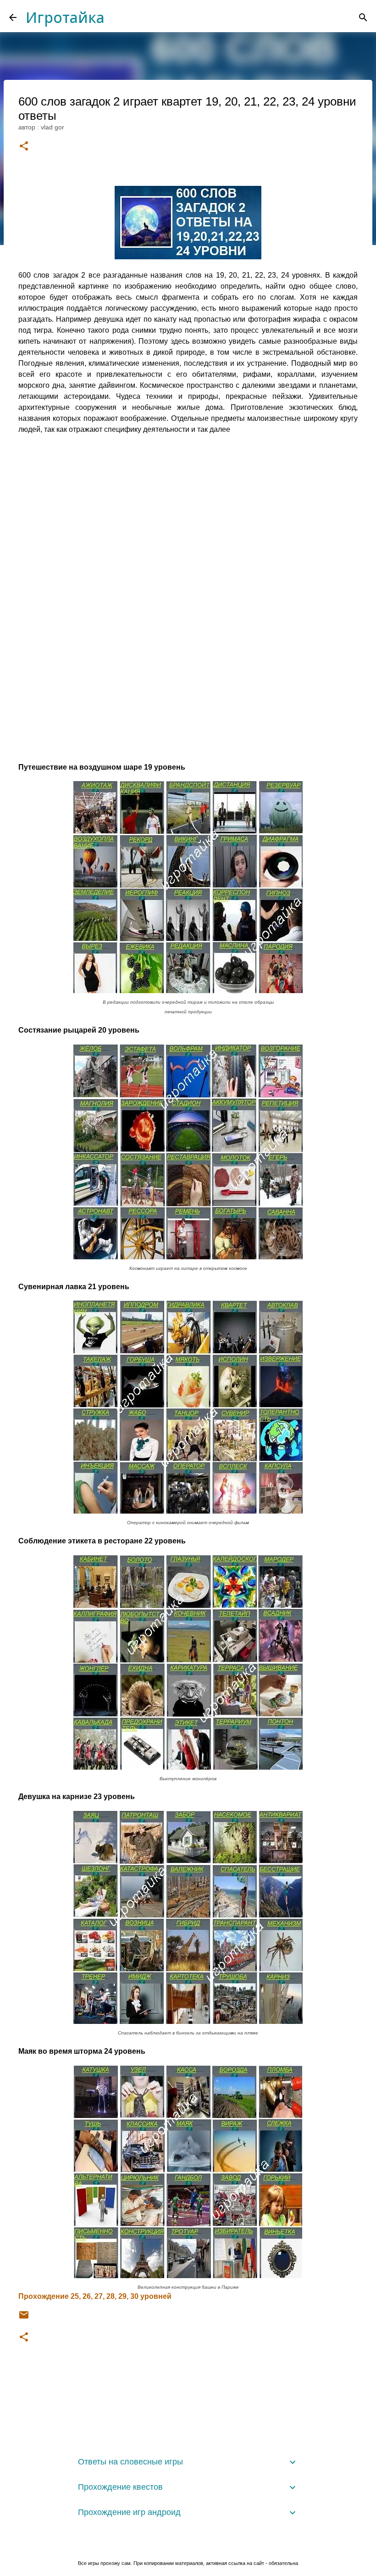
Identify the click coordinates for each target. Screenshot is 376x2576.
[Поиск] (363, 17)
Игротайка (65, 17)
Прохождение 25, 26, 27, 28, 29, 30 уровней (95, 2296)
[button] (24, 147)
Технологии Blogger (194, 2545)
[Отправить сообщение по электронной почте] (24, 2318)
